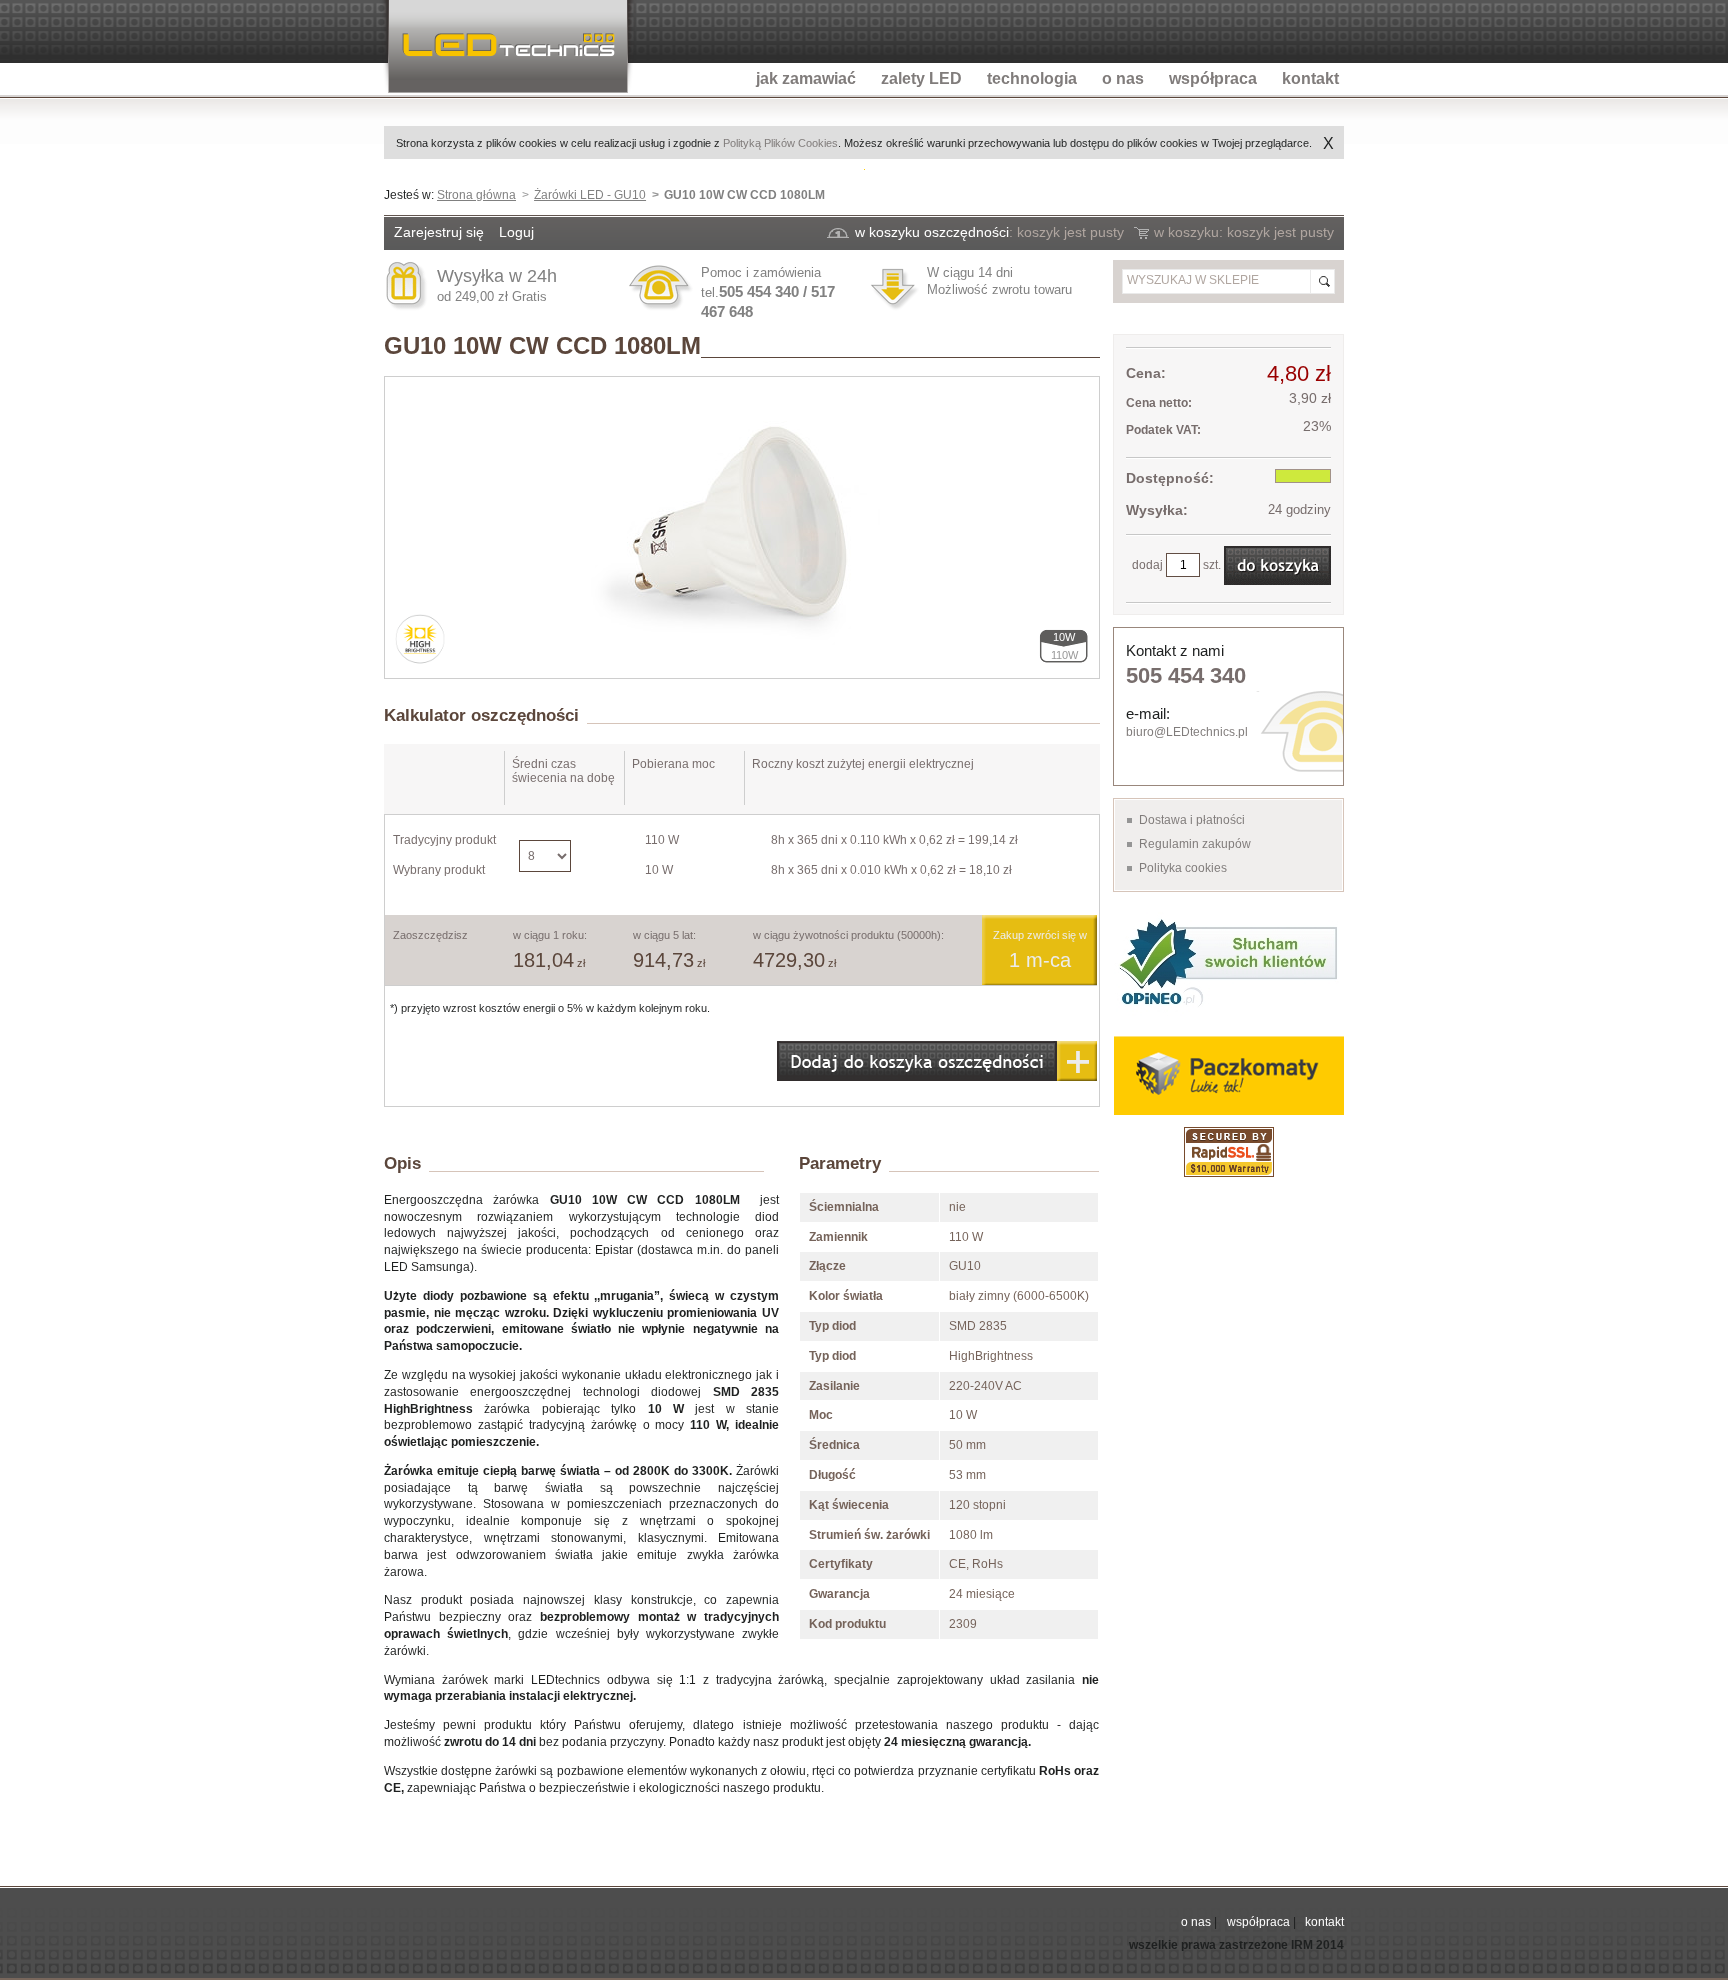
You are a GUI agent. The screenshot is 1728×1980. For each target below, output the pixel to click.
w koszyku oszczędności (932, 232)
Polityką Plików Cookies (780, 143)
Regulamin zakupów (1195, 844)
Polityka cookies (1183, 868)
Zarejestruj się (439, 232)
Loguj (516, 232)
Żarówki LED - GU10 (590, 195)
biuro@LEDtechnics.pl (1187, 732)
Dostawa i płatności (1192, 820)
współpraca (1258, 1922)
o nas (1196, 1922)
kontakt (1324, 1922)
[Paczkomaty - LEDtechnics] (1228, 1075)
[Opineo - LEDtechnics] (1228, 961)
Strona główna (476, 195)
